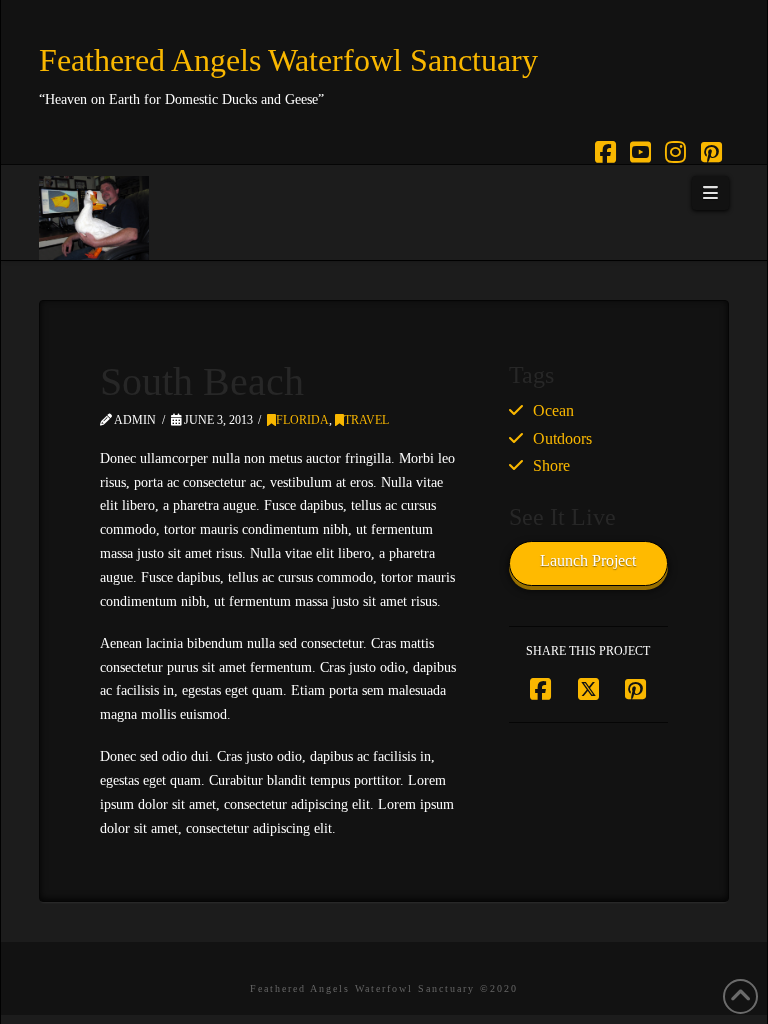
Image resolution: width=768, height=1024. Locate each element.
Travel (366, 420)
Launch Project (588, 560)
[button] (710, 193)
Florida (302, 420)
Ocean (553, 410)
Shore (551, 465)
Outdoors (562, 438)
